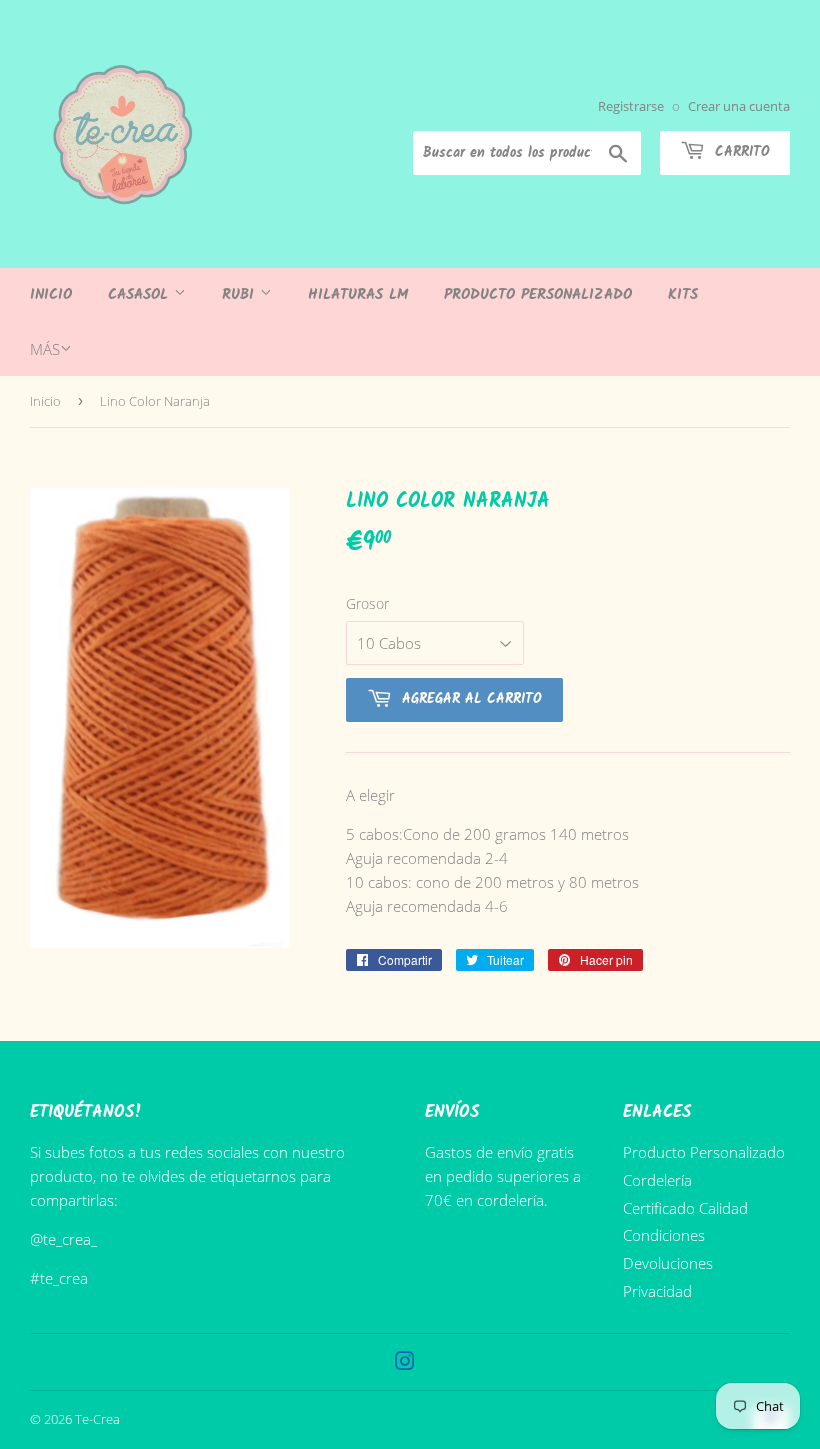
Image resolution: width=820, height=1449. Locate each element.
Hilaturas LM (358, 295)
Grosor (367, 603)
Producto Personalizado (538, 295)
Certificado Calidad (685, 1208)
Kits (683, 295)
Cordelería (657, 1180)
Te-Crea (97, 1419)
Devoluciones (668, 1263)
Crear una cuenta (739, 106)
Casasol (141, 295)
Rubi (241, 295)
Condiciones (664, 1235)
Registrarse (631, 106)
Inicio (51, 295)
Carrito (740, 152)
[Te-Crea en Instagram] (405, 1363)
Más (45, 349)
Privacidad (657, 1291)
